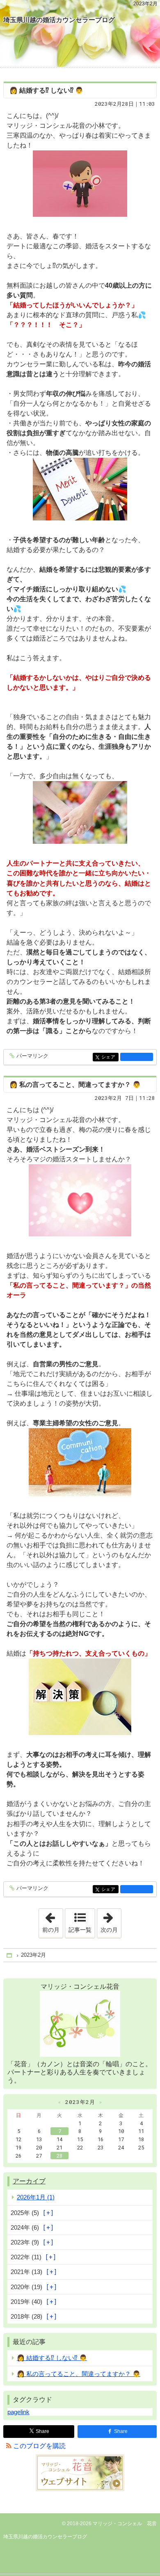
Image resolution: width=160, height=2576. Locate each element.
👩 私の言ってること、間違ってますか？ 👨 (75, 1085)
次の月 (111, 1921)
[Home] (10, 1955)
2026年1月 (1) (36, 2197)
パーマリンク (32, 1056)
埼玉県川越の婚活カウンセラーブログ (59, 20)
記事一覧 (80, 1930)
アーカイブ (29, 2181)
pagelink (18, 2412)
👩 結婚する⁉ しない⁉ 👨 (46, 90)
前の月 (53, 1921)
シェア (110, 1057)
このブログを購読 (39, 2446)
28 (59, 2156)
